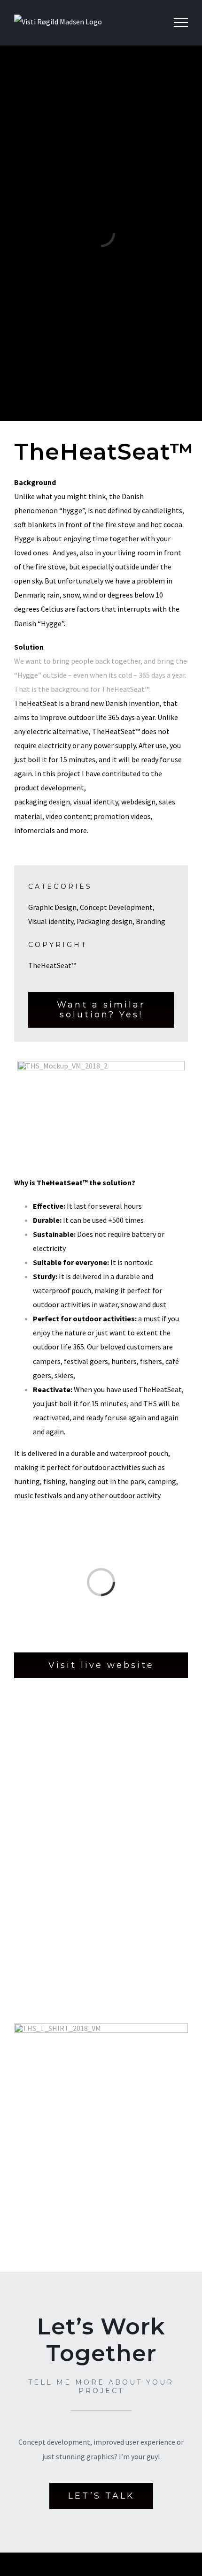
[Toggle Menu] (181, 23)
